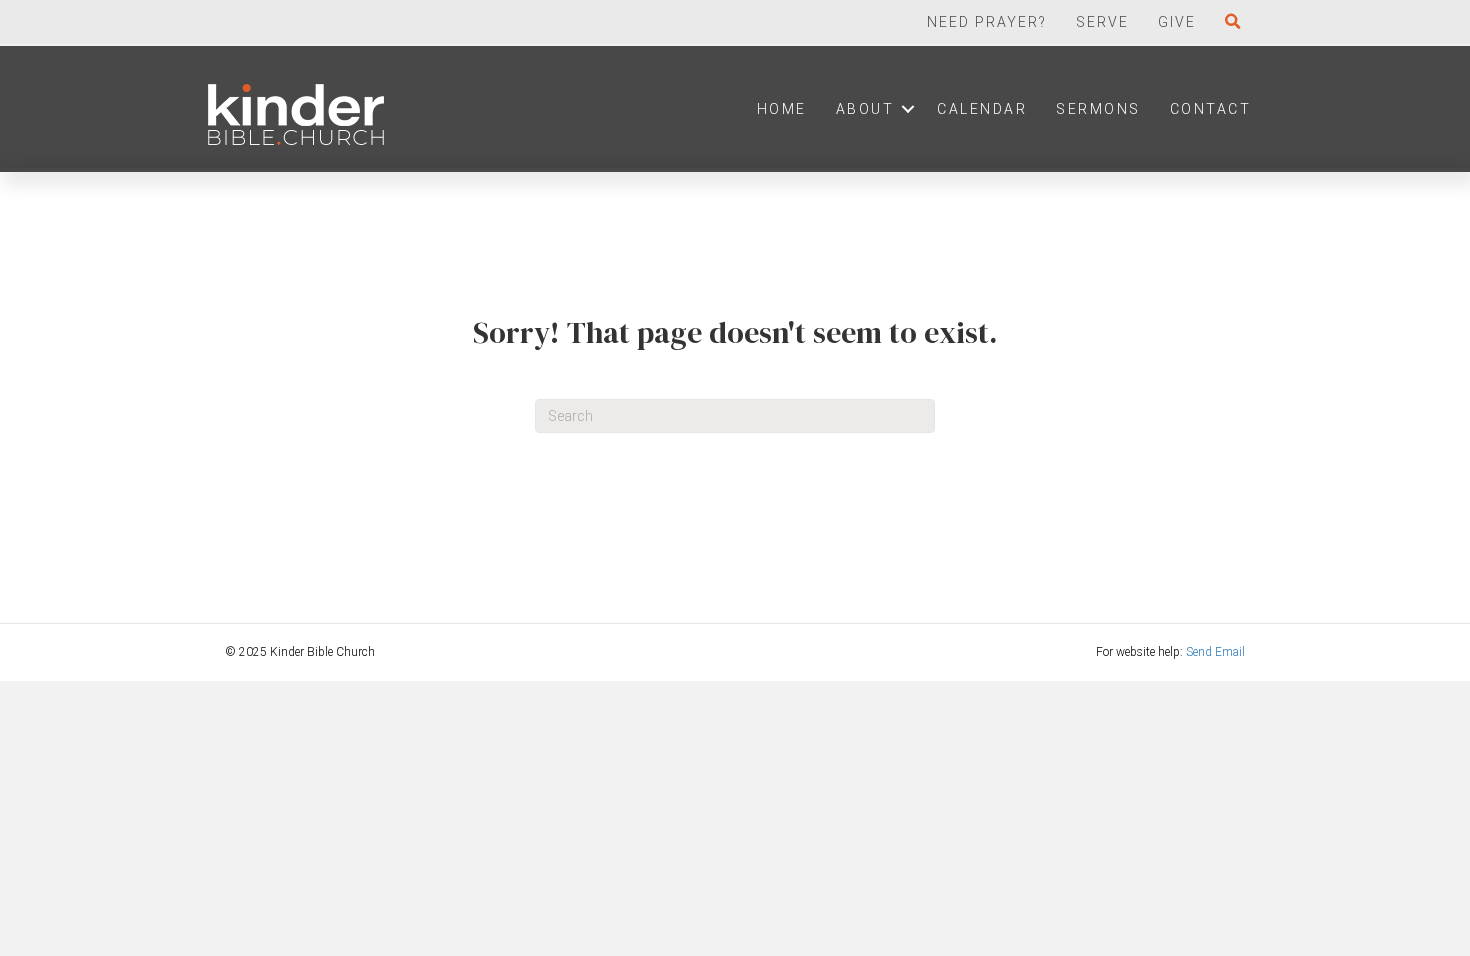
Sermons (1098, 109)
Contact (1211, 109)
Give (1177, 22)
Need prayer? (987, 22)
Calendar (982, 109)
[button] (1238, 22)
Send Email (1215, 652)
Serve (1102, 22)
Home (782, 109)
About (865, 109)
